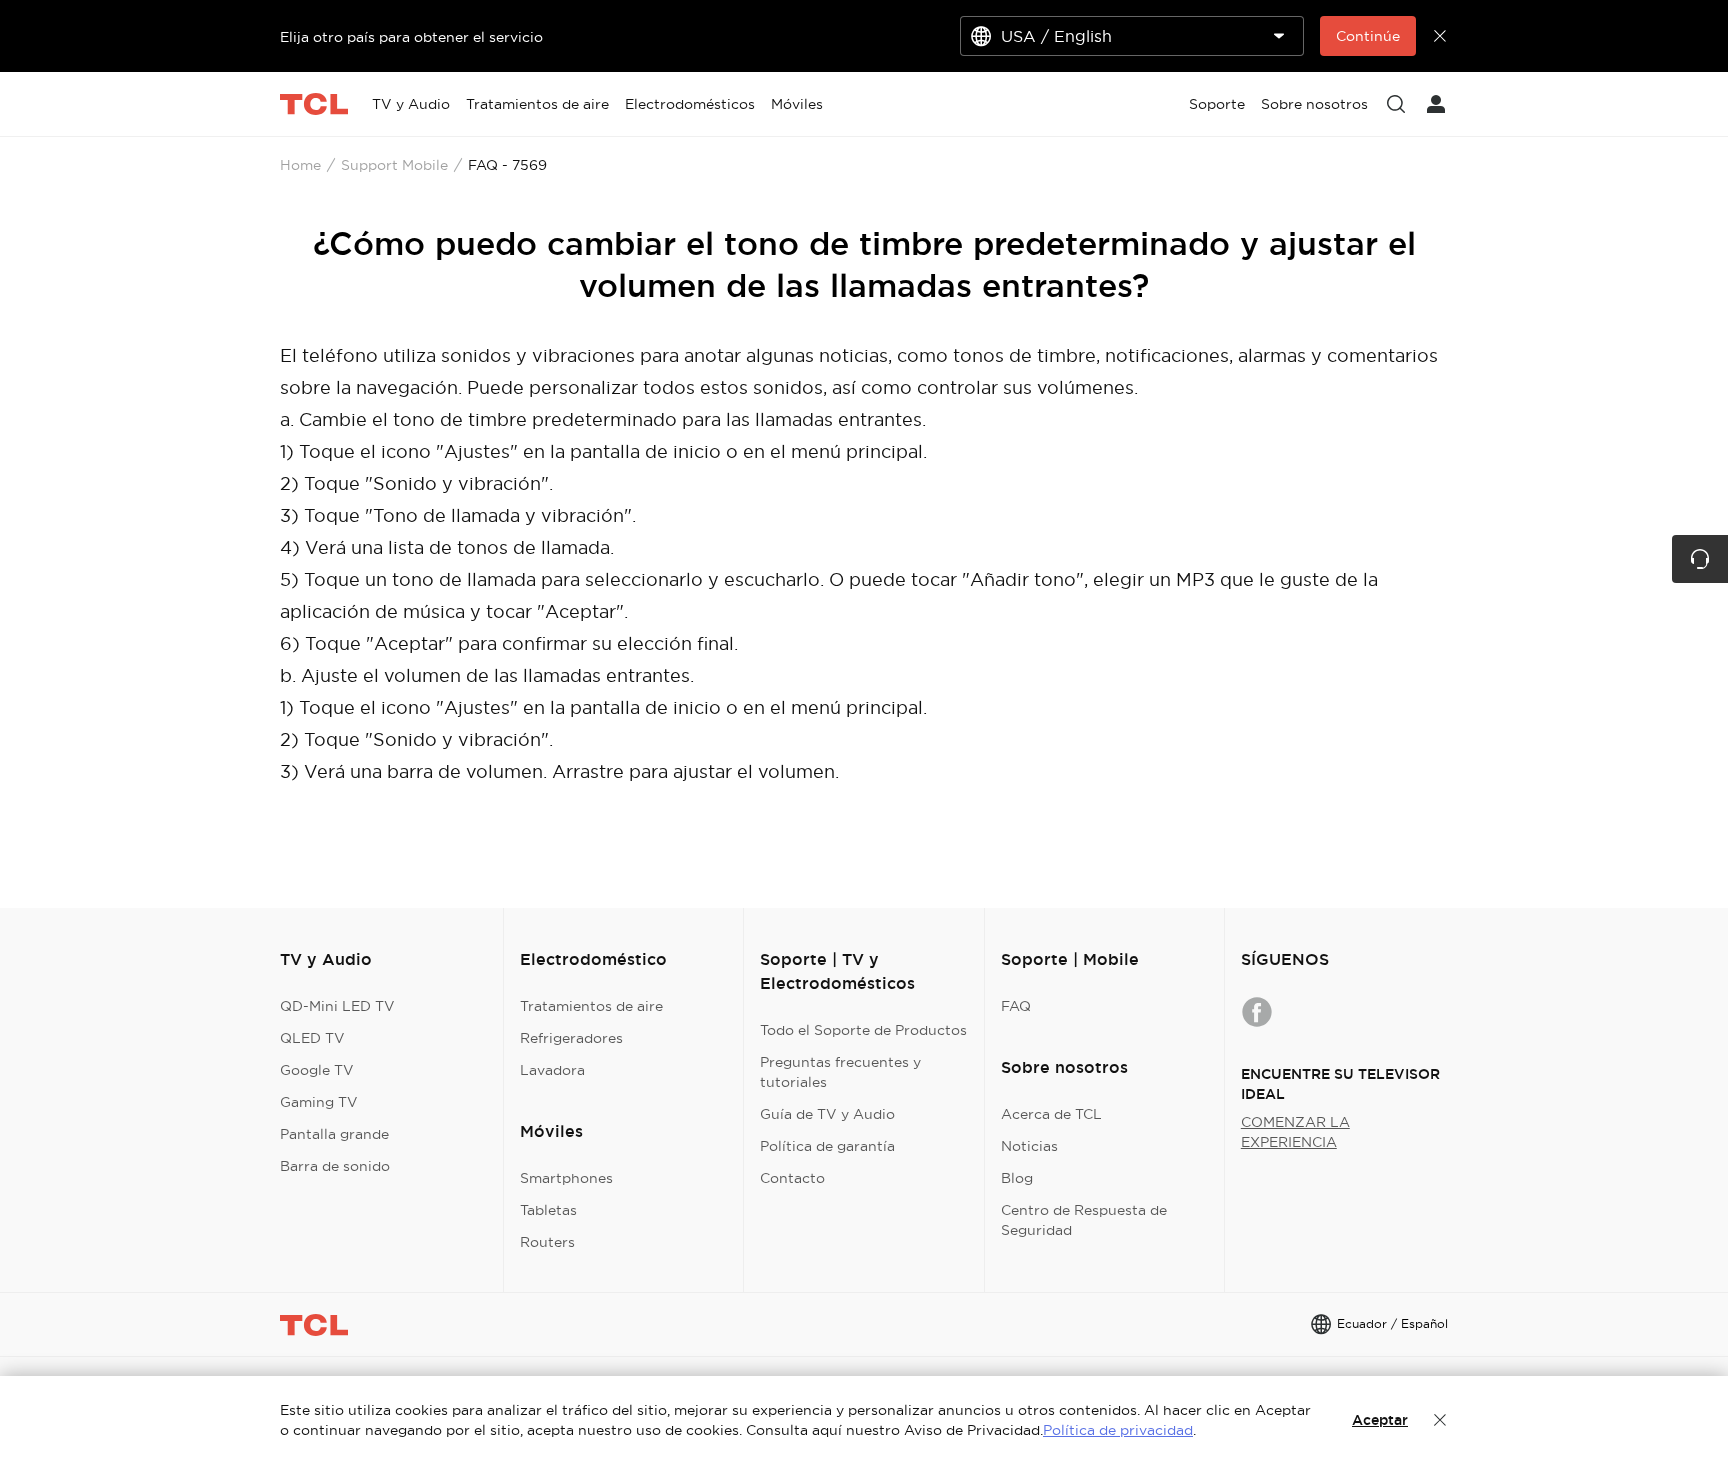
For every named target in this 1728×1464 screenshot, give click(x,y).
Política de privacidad (1118, 1430)
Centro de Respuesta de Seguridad (1084, 1220)
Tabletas (548, 1210)
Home (300, 165)
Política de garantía (827, 1146)
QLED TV (312, 1038)
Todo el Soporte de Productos (863, 1030)
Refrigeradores (571, 1038)
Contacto (792, 1178)
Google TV (317, 1070)
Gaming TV (319, 1102)
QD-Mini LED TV (337, 1006)
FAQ (1016, 1006)
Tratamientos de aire (591, 1006)
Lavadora (552, 1070)
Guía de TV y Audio (827, 1114)
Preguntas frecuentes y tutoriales (840, 1072)
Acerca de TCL (1051, 1114)
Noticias (1029, 1146)
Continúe (1368, 36)
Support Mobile (394, 165)
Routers (547, 1242)
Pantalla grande (334, 1134)
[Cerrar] (1440, 1420)
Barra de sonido (335, 1166)
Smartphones (566, 1178)
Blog (1017, 1178)
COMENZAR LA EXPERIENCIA (1295, 1132)
